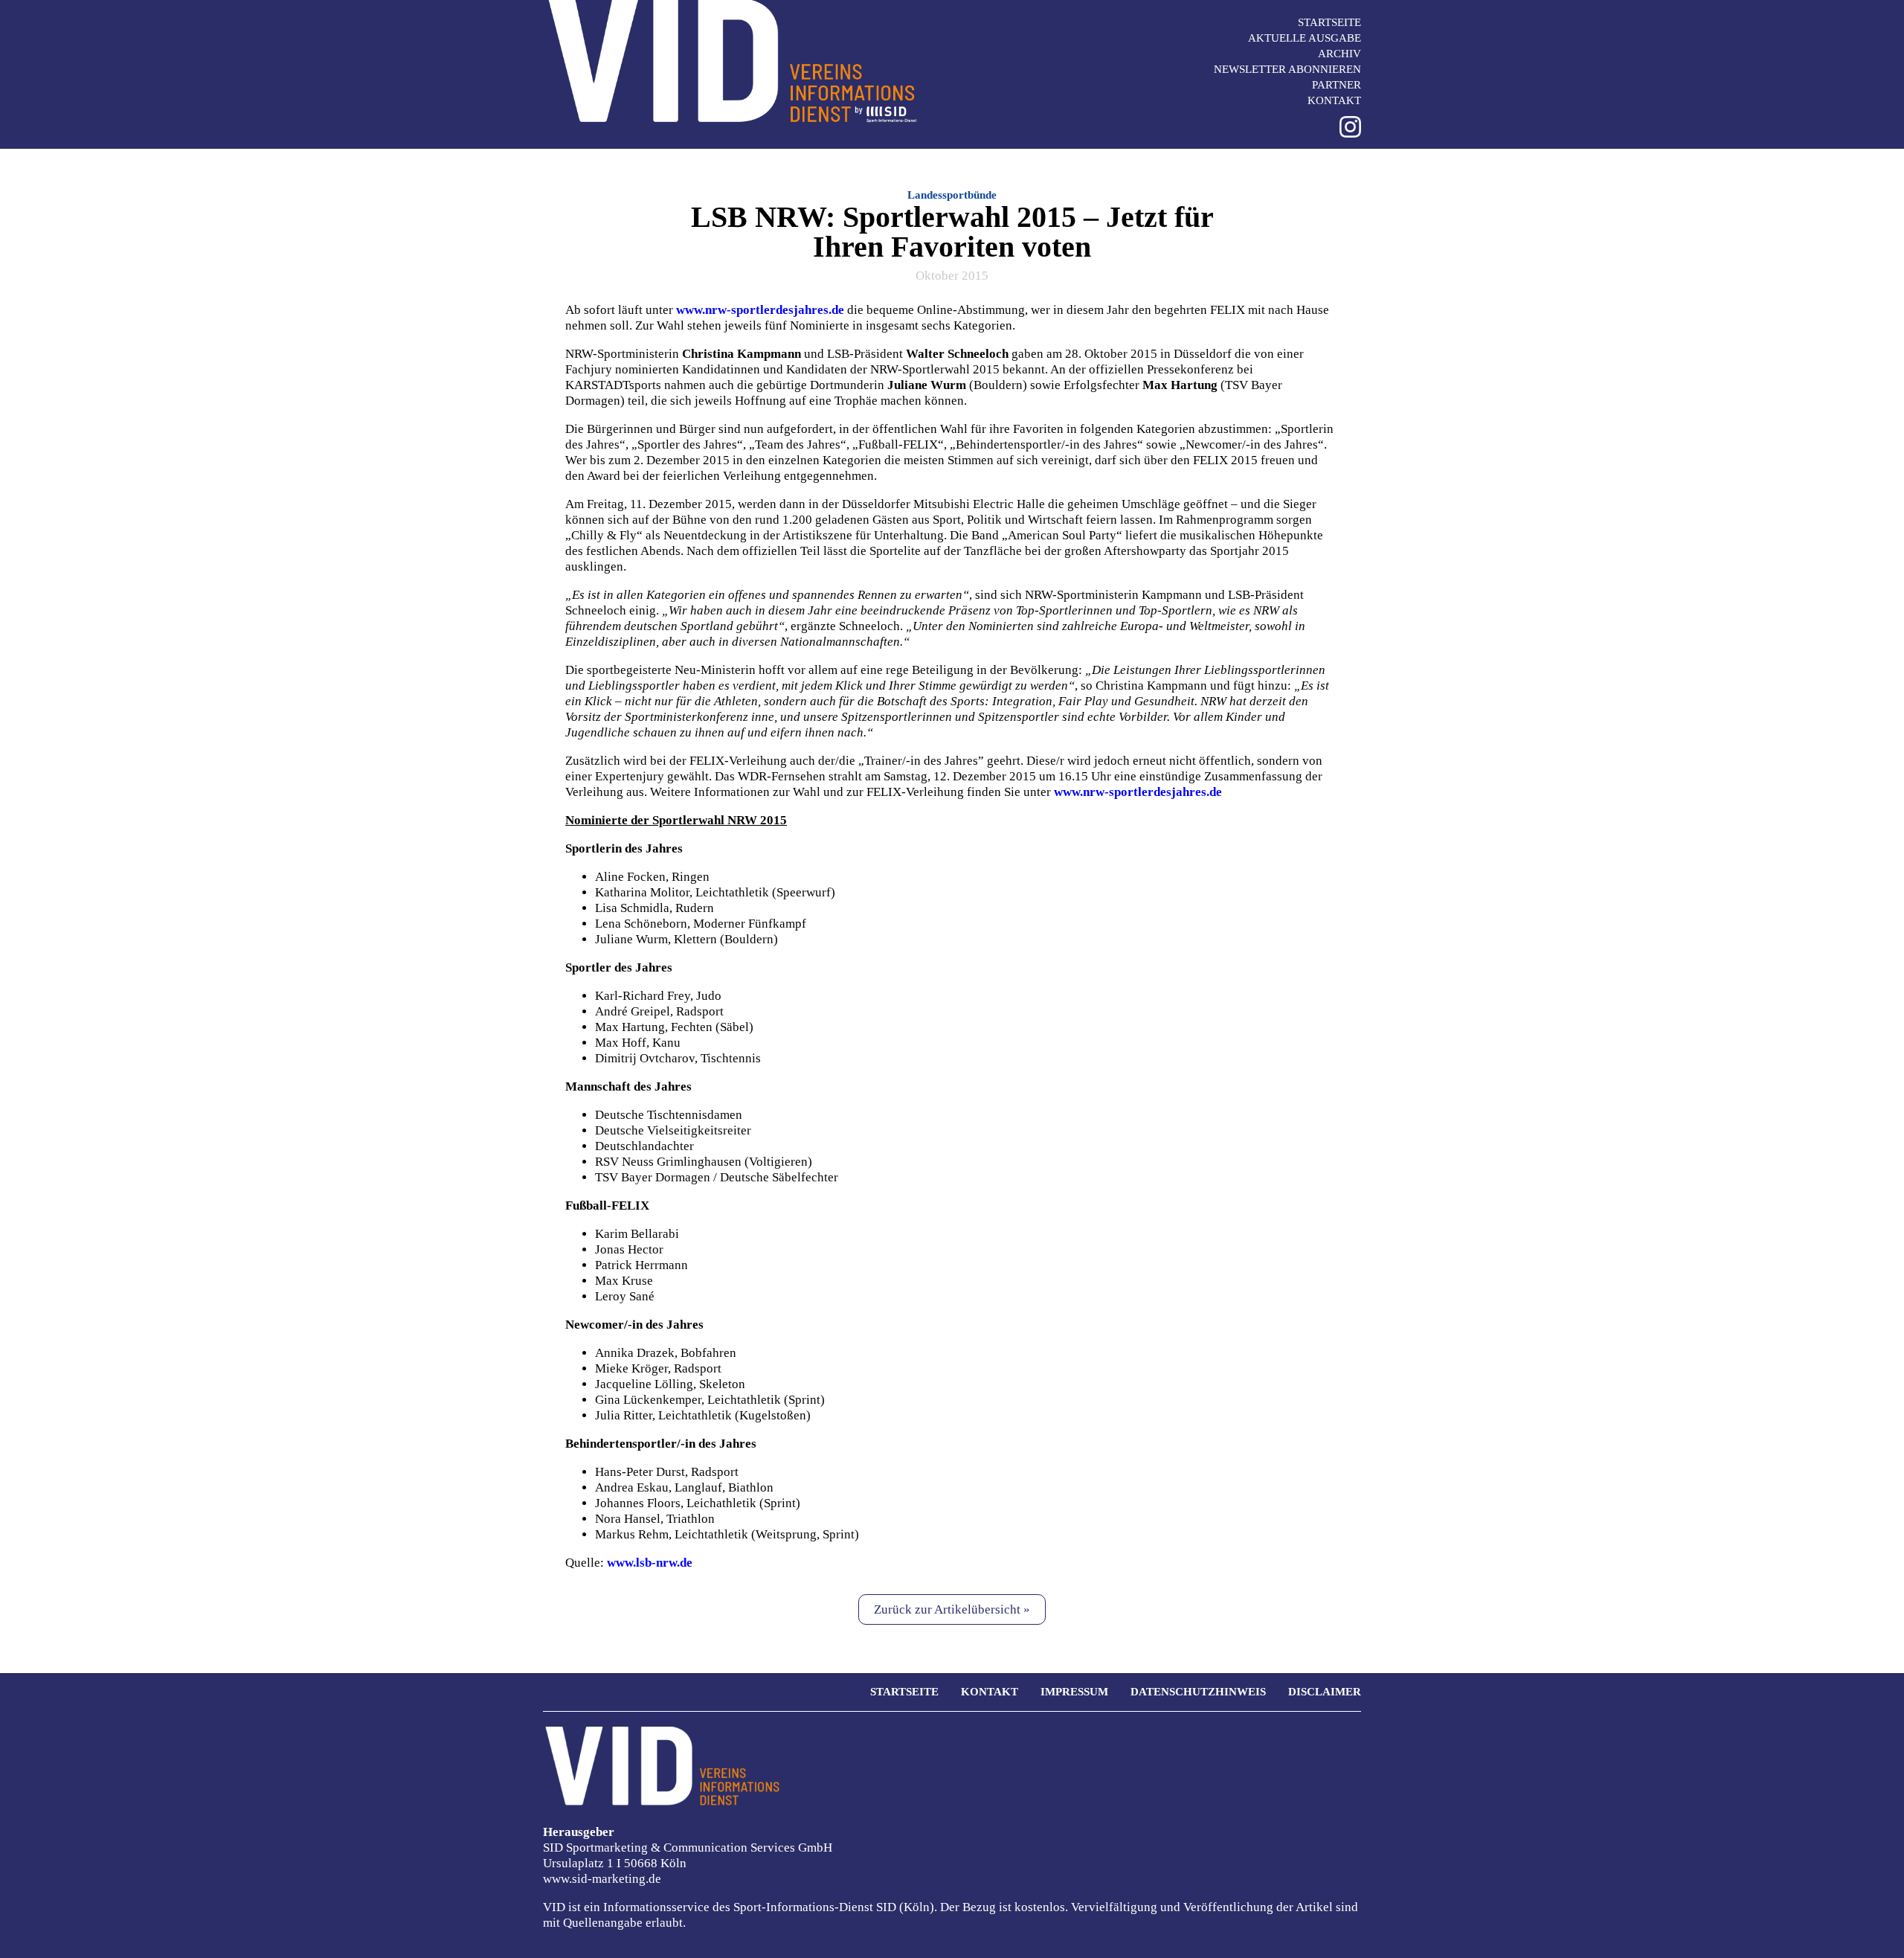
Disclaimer (1325, 1692)
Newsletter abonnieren (1287, 69)
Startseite (1329, 22)
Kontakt (1334, 100)
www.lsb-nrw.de (650, 1563)
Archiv (1339, 54)
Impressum (1074, 1692)
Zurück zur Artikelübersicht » (952, 1609)
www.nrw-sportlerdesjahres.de (760, 310)
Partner (1337, 85)
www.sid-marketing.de (602, 1879)
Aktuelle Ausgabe (1305, 38)
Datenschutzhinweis (1198, 1692)
